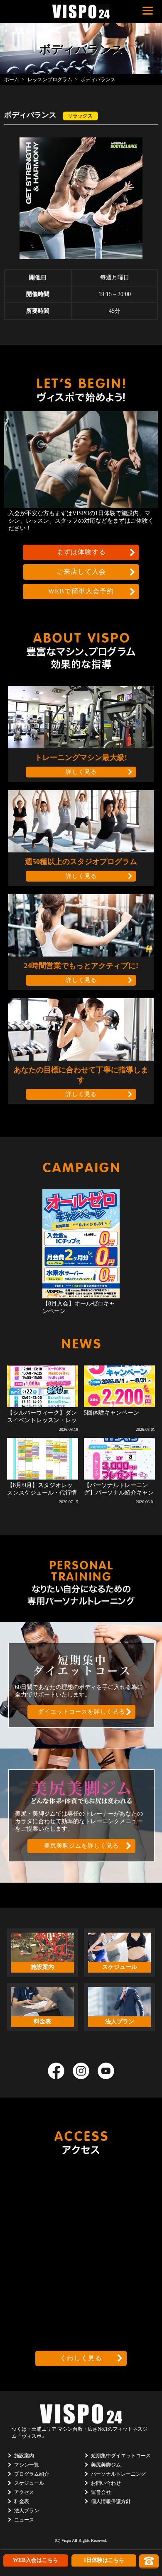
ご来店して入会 (81, 572)
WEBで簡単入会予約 (81, 591)
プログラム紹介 (32, 2474)
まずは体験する (81, 552)
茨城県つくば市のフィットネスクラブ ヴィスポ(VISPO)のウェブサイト (81, 11)
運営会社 (101, 2492)
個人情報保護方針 (111, 2501)
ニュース (24, 2520)
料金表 (22, 2501)
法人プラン (27, 2511)
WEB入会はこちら (36, 2560)
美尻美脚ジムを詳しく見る (81, 1846)
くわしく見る (81, 2358)
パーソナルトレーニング (118, 2474)
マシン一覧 (27, 2465)
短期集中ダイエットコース (121, 2456)
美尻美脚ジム (106, 2465)
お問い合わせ (106, 2483)
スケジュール (29, 2483)
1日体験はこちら (104, 2560)
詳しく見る (81, 772)
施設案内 (24, 2456)
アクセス (24, 2492)
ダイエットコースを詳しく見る (81, 1712)
